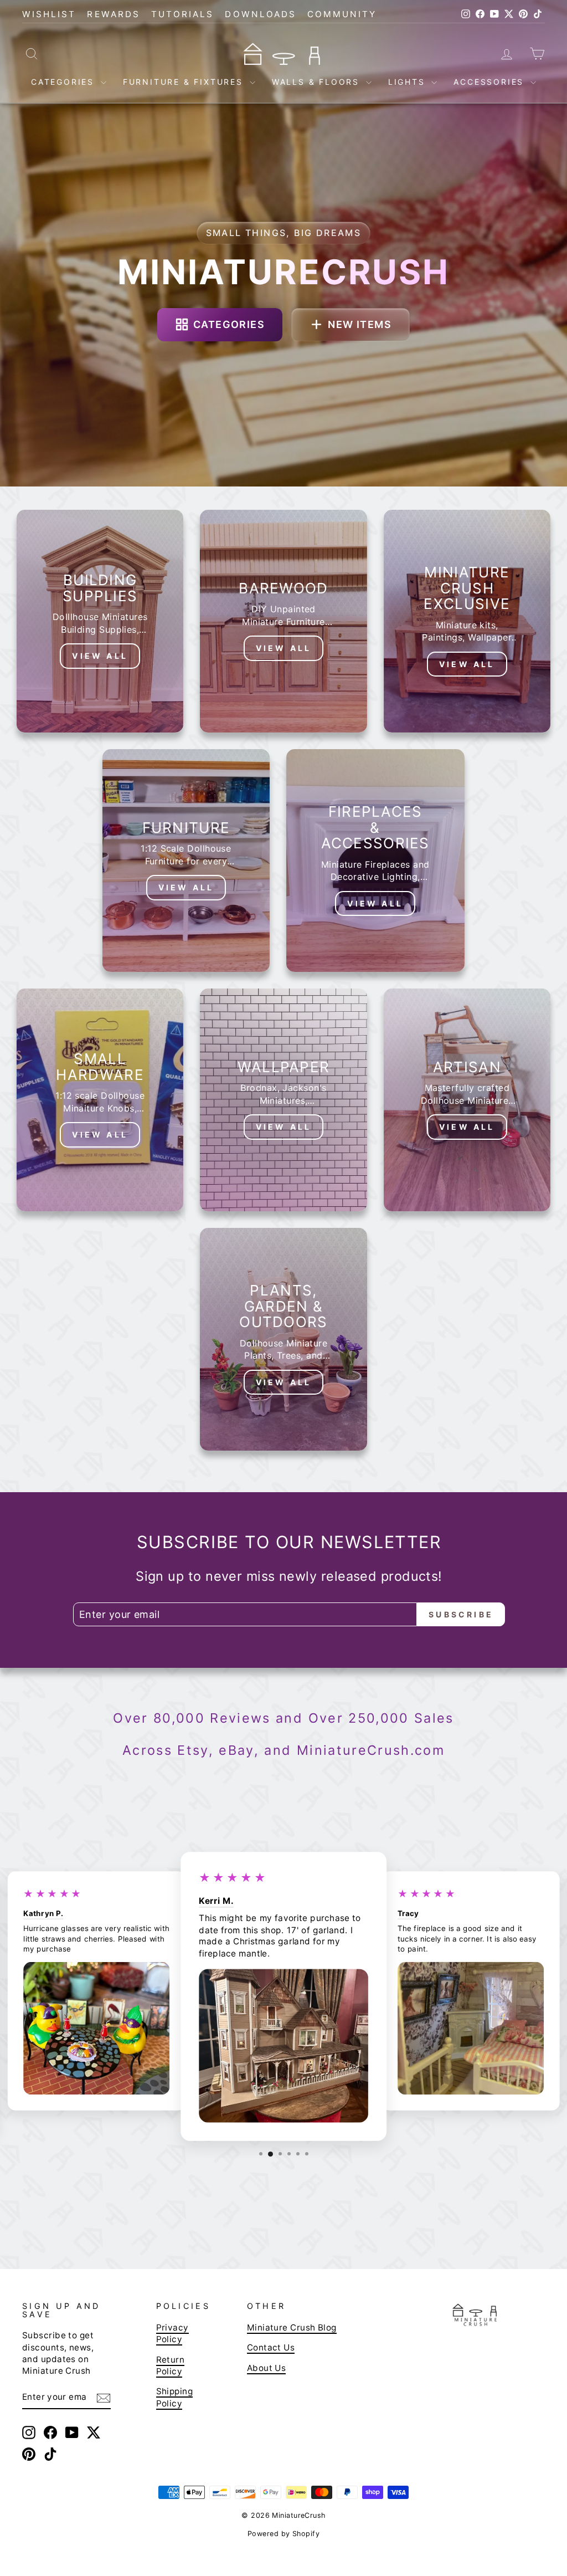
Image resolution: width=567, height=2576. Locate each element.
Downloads (261, 14)
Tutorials (183, 14)
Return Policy (171, 2365)
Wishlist (49, 14)
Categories (65, 82)
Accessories (491, 82)
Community (342, 14)
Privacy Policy (172, 2333)
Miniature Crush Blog (292, 2327)
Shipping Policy (175, 2397)
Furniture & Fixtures (185, 82)
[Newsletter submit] (104, 2397)
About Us (267, 2368)
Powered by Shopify (283, 2534)
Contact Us (271, 2347)
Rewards (113, 14)
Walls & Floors (318, 82)
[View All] (100, 621)
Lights (409, 82)
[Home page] (283, 53)
